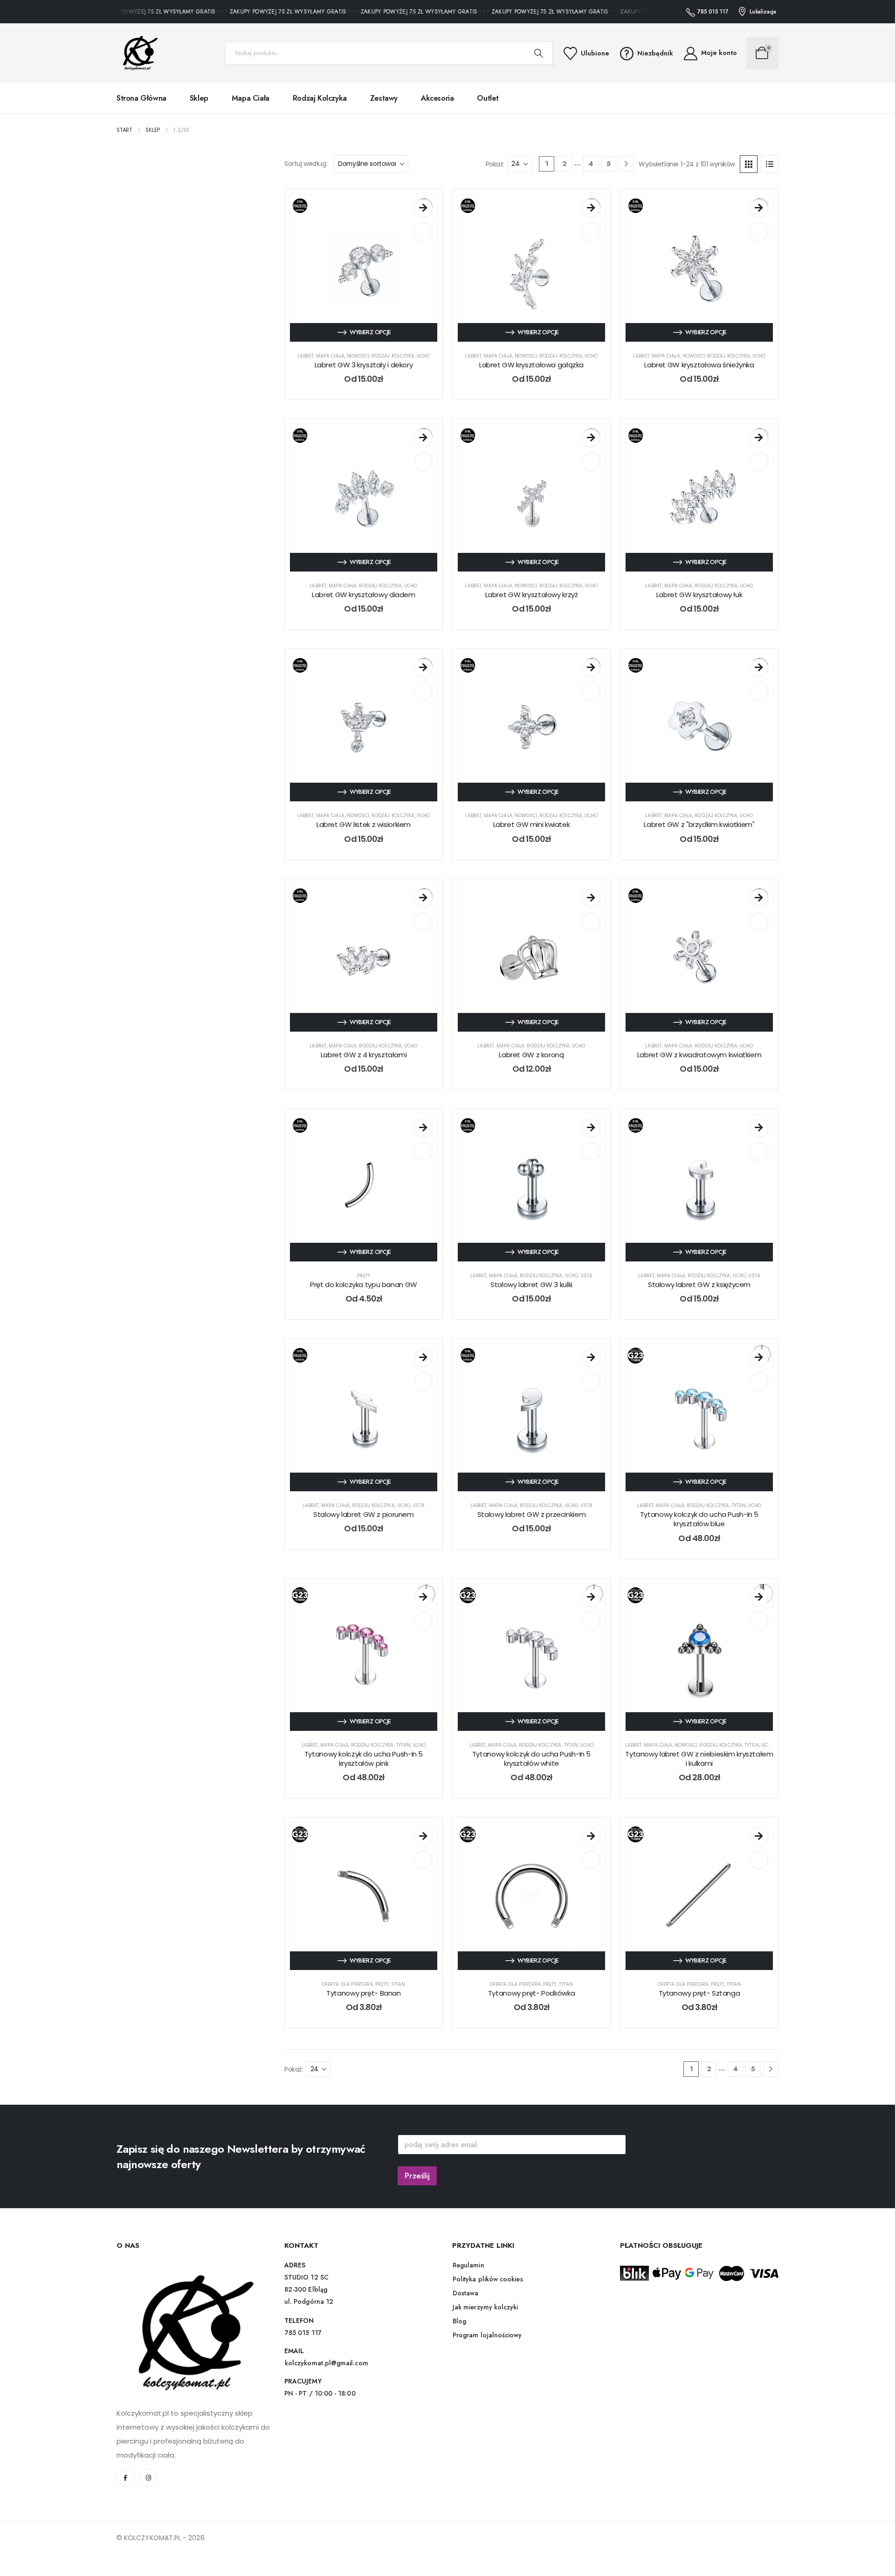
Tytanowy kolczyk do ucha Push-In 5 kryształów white (531, 1759)
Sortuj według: (306, 164)
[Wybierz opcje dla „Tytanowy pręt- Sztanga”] (759, 1837)
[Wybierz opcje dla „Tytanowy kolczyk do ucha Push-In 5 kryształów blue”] (759, 1358)
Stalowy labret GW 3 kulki (531, 1285)
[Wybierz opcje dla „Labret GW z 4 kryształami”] (423, 898)
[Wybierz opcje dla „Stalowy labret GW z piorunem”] (423, 1358)
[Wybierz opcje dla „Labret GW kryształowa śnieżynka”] (759, 208)
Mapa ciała (251, 98)
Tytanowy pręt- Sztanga (699, 1993)
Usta (586, 1276)
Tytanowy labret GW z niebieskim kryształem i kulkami (699, 1759)
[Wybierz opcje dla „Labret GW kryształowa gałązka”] (591, 208)
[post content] (364, 268)
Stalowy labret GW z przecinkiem (531, 1514)
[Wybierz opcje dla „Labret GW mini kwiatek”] (591, 668)
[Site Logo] (138, 53)
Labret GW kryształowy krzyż (532, 595)
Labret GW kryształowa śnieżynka (699, 365)
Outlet (488, 98)
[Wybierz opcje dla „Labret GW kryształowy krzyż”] (591, 438)
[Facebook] (125, 2478)
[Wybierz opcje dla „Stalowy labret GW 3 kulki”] (591, 1128)
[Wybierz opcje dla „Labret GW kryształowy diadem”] (423, 438)
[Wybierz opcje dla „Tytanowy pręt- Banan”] (423, 1837)
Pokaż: (495, 164)
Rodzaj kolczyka (320, 98)
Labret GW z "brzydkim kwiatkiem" (699, 824)
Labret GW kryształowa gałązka (531, 365)
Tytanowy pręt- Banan (364, 1993)
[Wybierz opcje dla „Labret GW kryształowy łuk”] (759, 438)
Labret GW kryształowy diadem (364, 595)
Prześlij (417, 2176)
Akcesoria (437, 98)
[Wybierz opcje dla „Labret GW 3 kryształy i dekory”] (423, 208)
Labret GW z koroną (531, 1055)
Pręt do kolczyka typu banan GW (364, 1285)
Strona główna (141, 98)
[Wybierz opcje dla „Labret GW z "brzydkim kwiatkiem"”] (759, 668)
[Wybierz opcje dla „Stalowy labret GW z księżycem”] (759, 1128)
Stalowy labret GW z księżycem (699, 1285)
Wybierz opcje (370, 332)
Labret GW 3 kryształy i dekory (364, 365)
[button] (749, 164)
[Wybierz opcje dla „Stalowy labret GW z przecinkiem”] (591, 1358)
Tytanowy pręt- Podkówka (531, 1993)
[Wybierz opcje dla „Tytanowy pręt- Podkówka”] (591, 1837)
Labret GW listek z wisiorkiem (364, 824)
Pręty (364, 1276)
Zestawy (384, 98)
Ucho (423, 356)
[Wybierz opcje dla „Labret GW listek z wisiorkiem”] (423, 668)
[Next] (626, 164)
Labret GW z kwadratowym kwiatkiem (699, 1055)
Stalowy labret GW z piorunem (364, 1514)
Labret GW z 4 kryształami (364, 1055)
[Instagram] (148, 2478)
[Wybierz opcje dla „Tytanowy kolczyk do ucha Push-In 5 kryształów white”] (591, 1598)
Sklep (199, 98)
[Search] (539, 53)
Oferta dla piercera (348, 1984)
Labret (306, 356)
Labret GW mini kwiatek (532, 824)
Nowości (358, 356)
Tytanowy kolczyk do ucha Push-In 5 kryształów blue (699, 1519)
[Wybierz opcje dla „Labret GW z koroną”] (591, 898)
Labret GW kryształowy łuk (699, 595)
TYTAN (739, 1505)
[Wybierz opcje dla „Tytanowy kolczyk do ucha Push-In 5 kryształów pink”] (423, 1598)
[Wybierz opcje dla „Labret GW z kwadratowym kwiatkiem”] (759, 898)
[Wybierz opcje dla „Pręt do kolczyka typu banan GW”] (423, 1128)
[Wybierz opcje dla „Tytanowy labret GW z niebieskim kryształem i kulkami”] (759, 1598)
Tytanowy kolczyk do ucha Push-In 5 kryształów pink (364, 1759)
